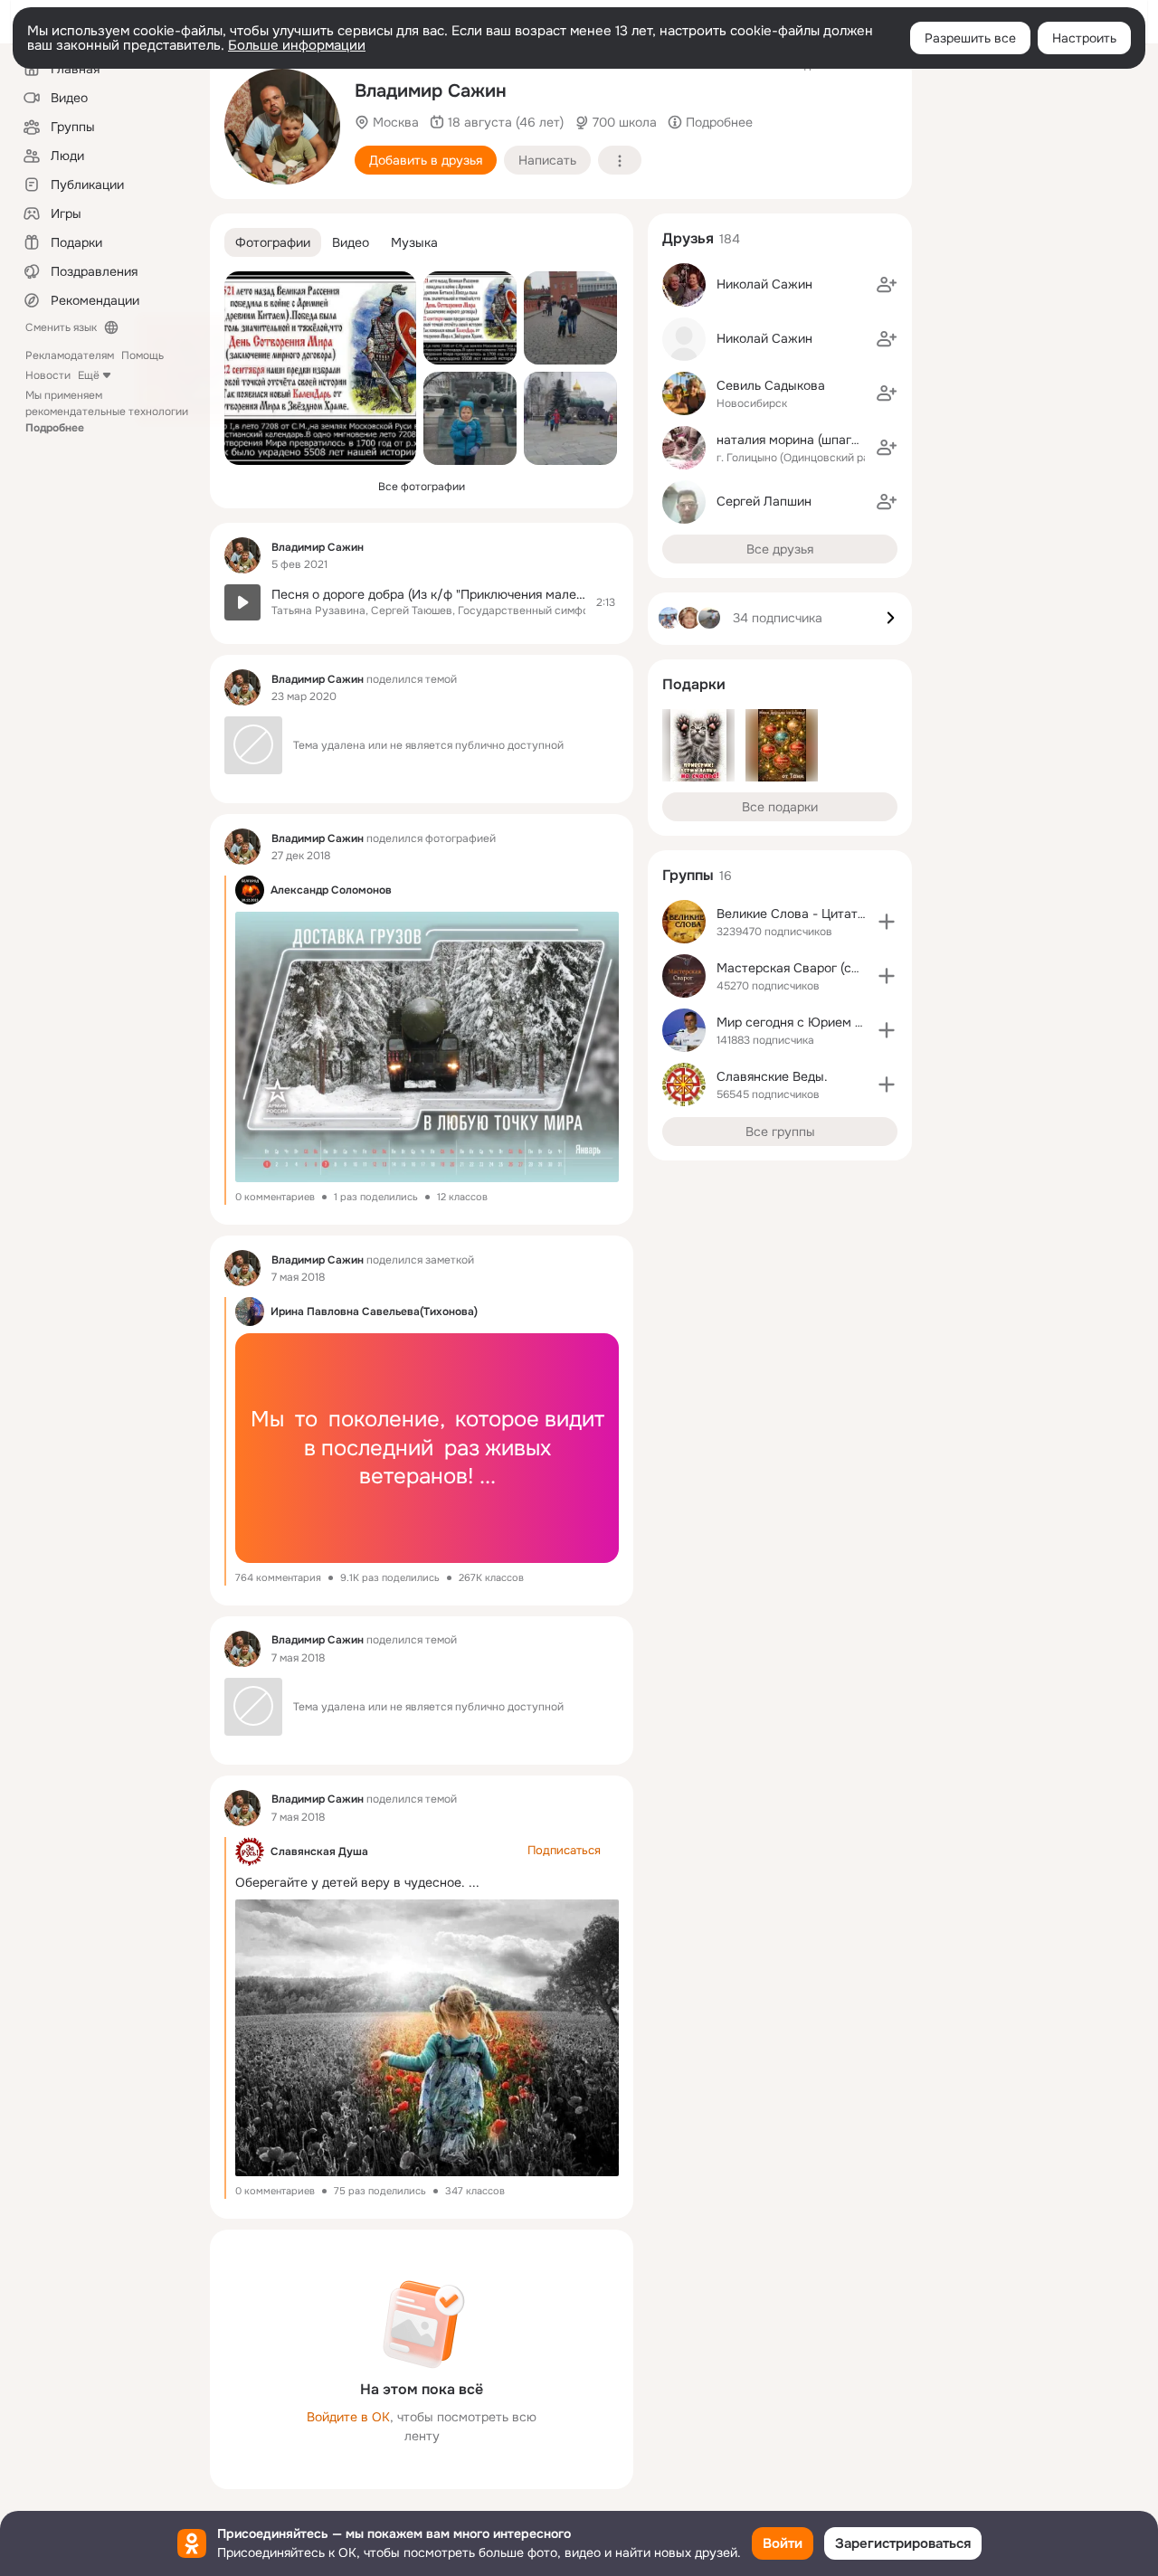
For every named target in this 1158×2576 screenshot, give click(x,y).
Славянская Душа (319, 1851)
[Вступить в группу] (887, 922)
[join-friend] (887, 285)
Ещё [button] (89, 375)
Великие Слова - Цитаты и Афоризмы (831, 914)
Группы (688, 875)
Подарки (694, 684)
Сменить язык (61, 327)
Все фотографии (422, 487)
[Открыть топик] (422, 602)
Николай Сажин (764, 284)
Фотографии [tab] (273, 242)
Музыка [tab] (414, 242)
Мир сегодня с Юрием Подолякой (818, 1022)
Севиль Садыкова (771, 385)
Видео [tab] (351, 242)
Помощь (142, 355)
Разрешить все (970, 38)
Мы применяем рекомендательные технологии (107, 412)
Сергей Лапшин (764, 501)
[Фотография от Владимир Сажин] (282, 127)
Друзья (688, 238)
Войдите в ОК (348, 2417)
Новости (48, 375)
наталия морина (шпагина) (797, 440)
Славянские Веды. (772, 1076)
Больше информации (297, 45)
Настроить (1084, 38)
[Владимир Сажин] (242, 555)
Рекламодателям (70, 355)
